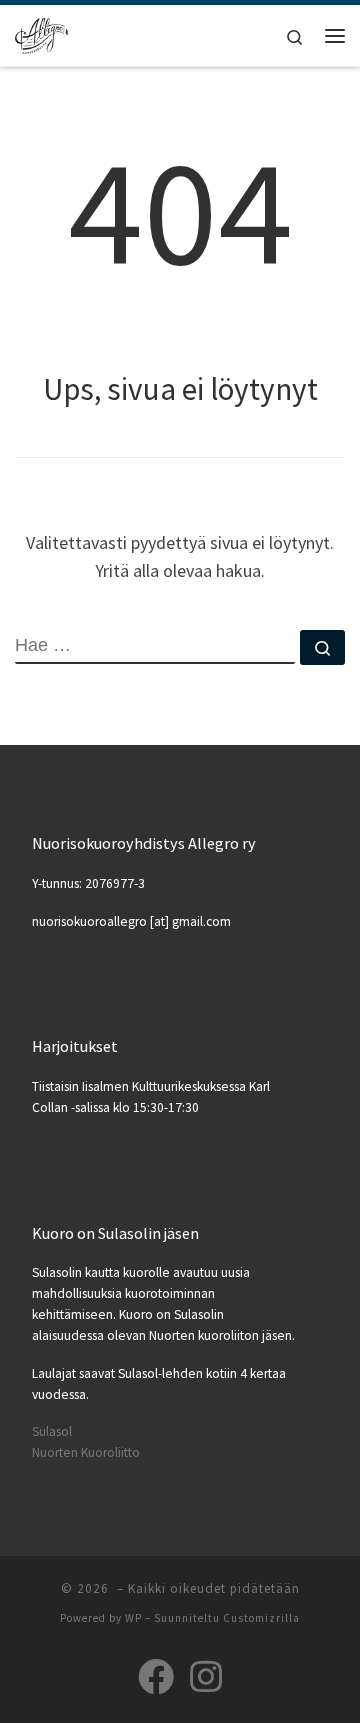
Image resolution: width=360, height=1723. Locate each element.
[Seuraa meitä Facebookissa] (156, 1677)
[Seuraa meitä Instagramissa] (206, 1677)
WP (133, 1618)
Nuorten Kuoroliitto (86, 1452)
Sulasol (52, 1431)
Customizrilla (261, 1618)
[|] (41, 33)
